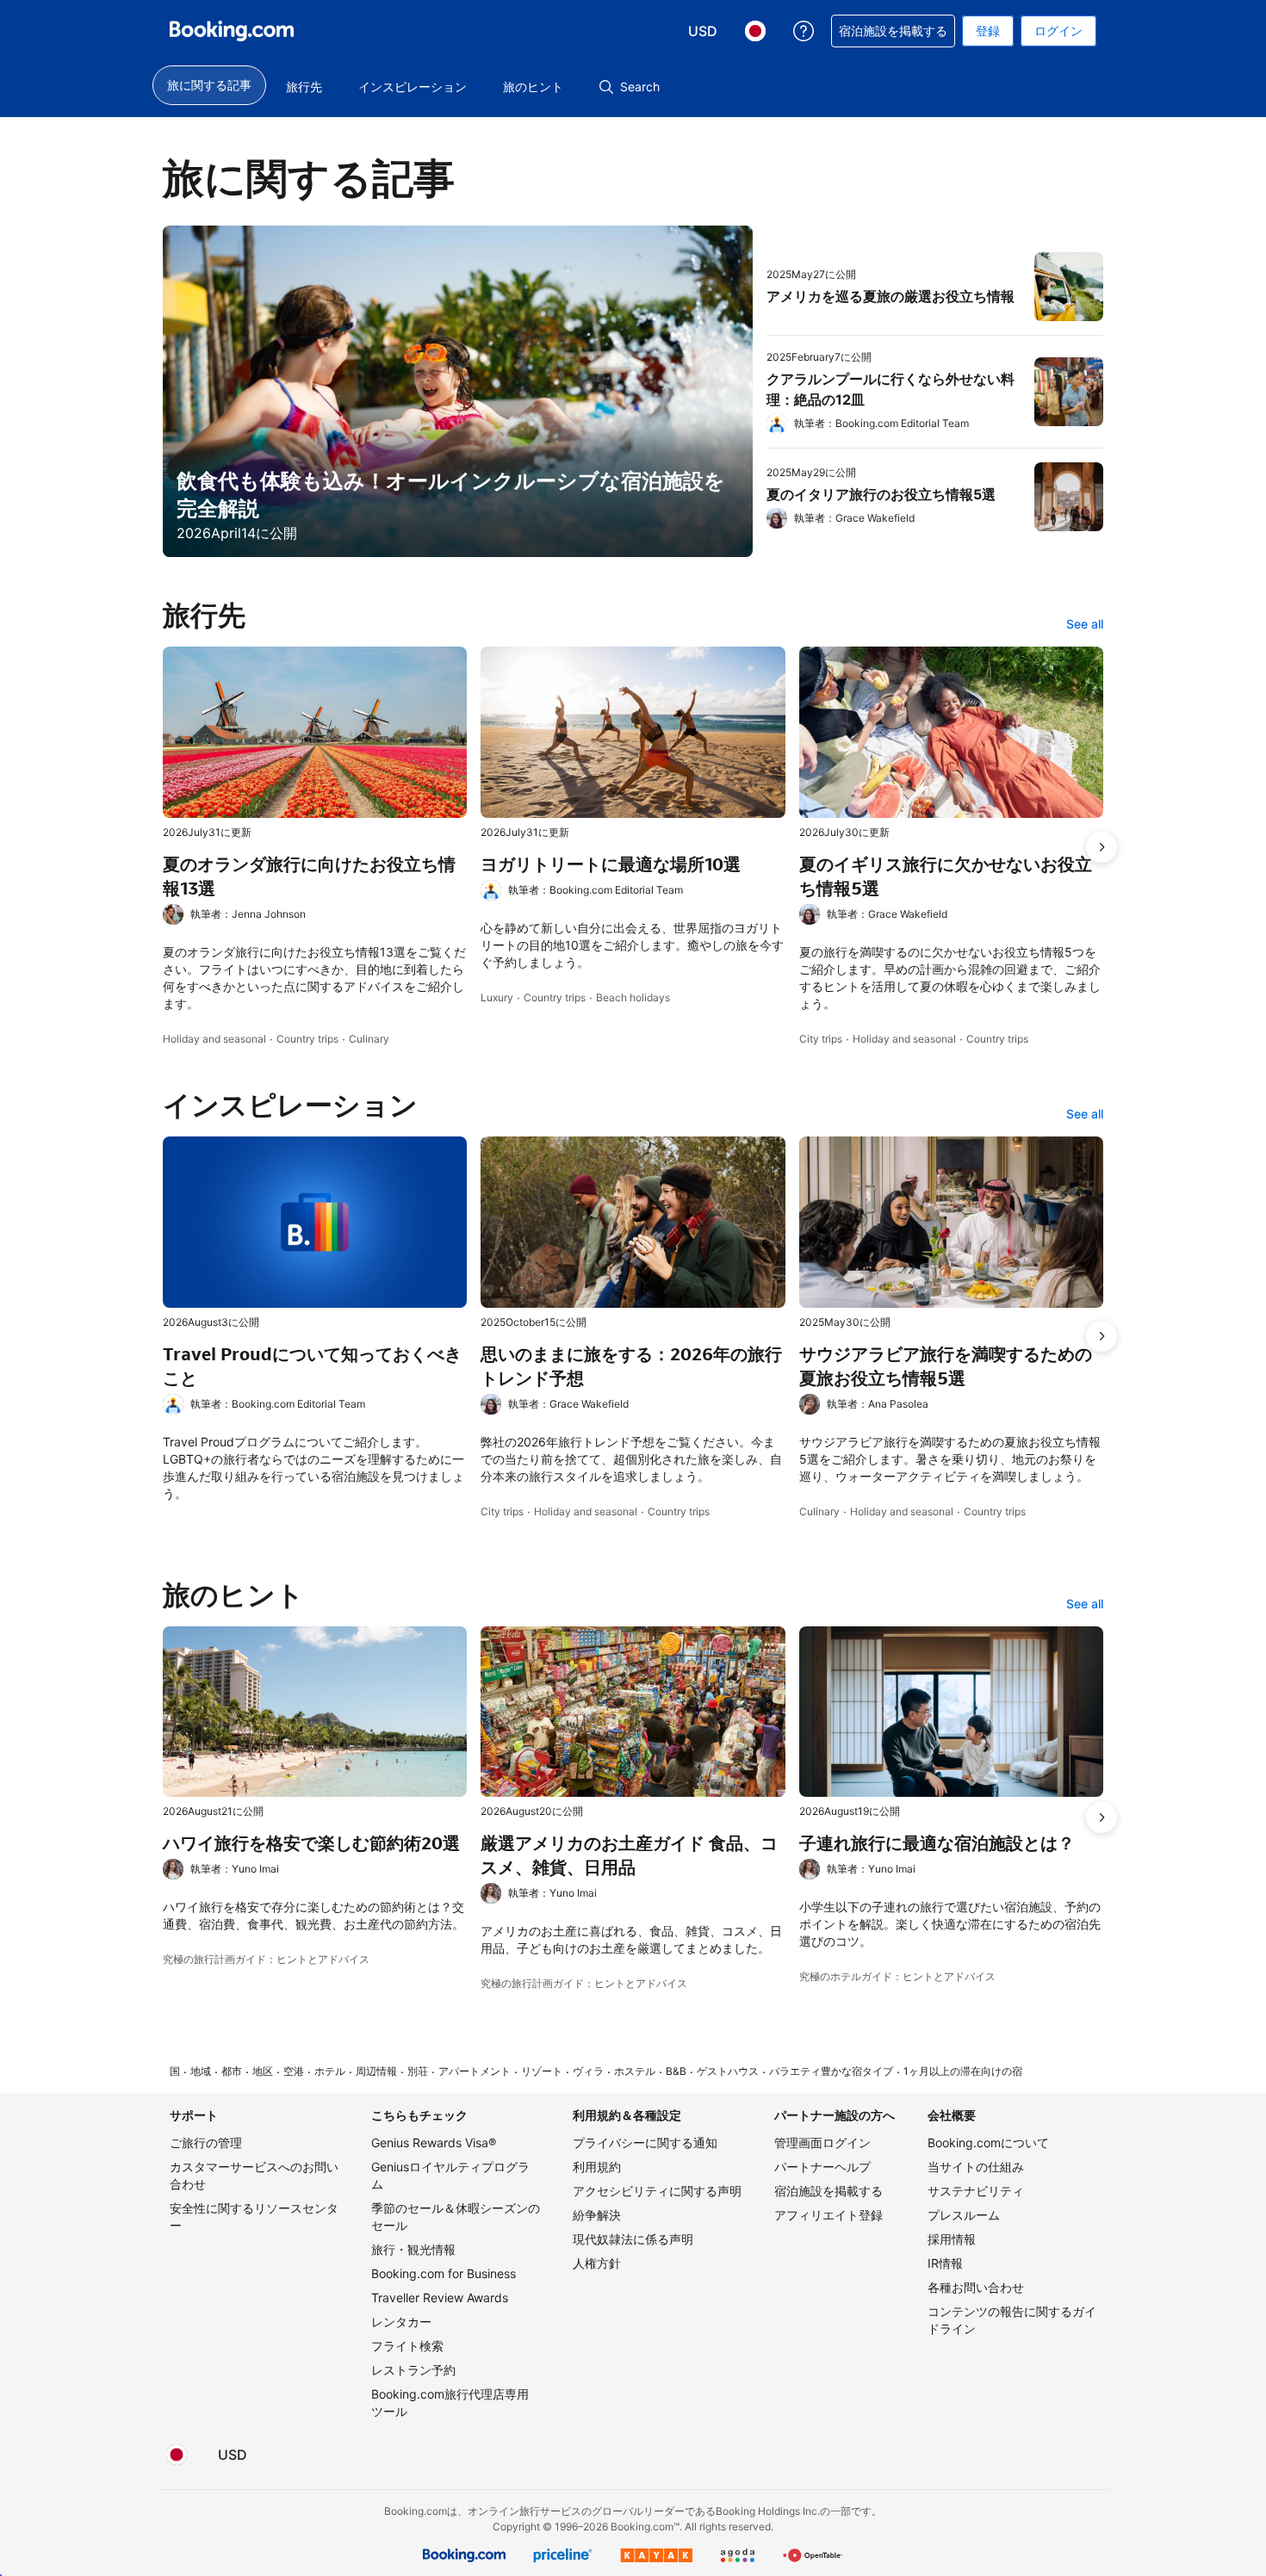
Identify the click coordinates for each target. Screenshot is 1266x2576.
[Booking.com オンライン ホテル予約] (232, 31)
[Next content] (1102, 847)
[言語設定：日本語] (177, 2455)
